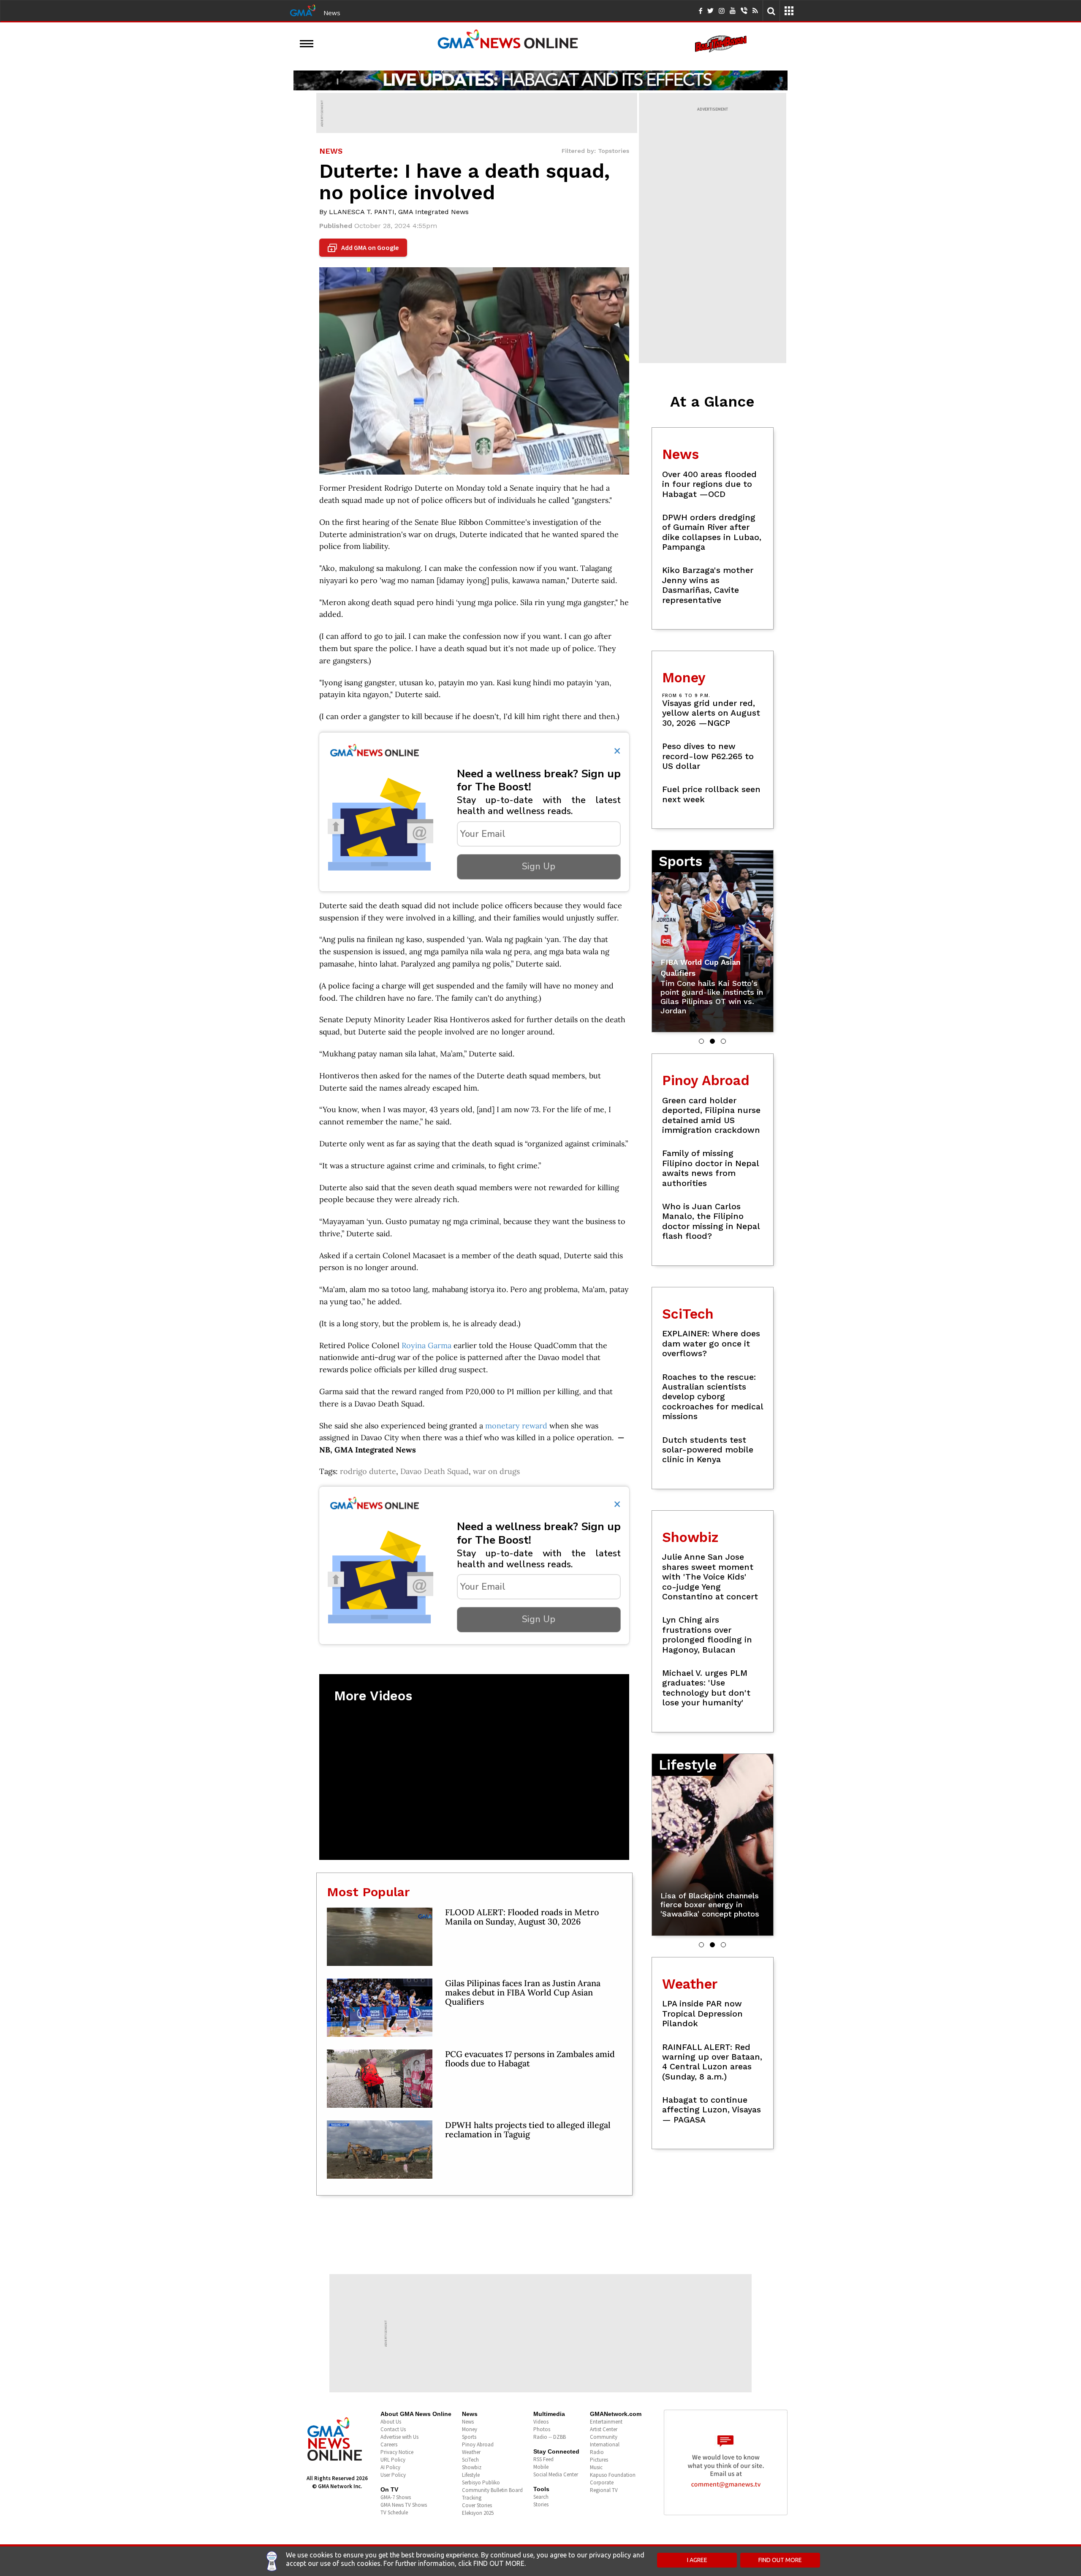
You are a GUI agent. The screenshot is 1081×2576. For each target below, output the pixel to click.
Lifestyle (471, 2475)
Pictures (599, 2460)
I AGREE (697, 2560)
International (605, 2444)
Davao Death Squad (435, 1471)
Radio (597, 2452)
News (332, 13)
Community (604, 2437)
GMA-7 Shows (396, 2497)
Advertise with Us (399, 2437)
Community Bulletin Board (492, 2490)
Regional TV (604, 2490)
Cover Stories (477, 2505)
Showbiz (472, 2467)
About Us (391, 2422)
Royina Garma (426, 1345)
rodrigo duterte (368, 1471)
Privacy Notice (397, 2452)
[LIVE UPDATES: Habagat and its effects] (540, 80)
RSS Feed (543, 2459)
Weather (471, 2452)
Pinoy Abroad (478, 2444)
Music (596, 2467)
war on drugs (496, 1471)
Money (470, 2429)
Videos (541, 2422)
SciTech (470, 2460)
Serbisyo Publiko (481, 2482)
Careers (389, 2444)
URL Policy (393, 2460)
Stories (541, 2504)
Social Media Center (556, 2474)
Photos (542, 2429)
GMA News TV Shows (404, 2505)
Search (541, 2497)
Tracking (472, 2498)
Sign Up (539, 866)
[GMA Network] (303, 10)
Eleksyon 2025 (478, 2513)
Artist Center (604, 2429)
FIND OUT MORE (780, 2560)
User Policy (393, 2475)
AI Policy (390, 2467)
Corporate (602, 2482)
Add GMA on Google (364, 248)
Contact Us (393, 2429)
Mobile (541, 2467)
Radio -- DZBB (550, 2437)
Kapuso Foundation (613, 2475)
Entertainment (606, 2422)
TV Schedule (394, 2512)
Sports (469, 2437)
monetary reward (516, 1426)
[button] (701, 1041)
